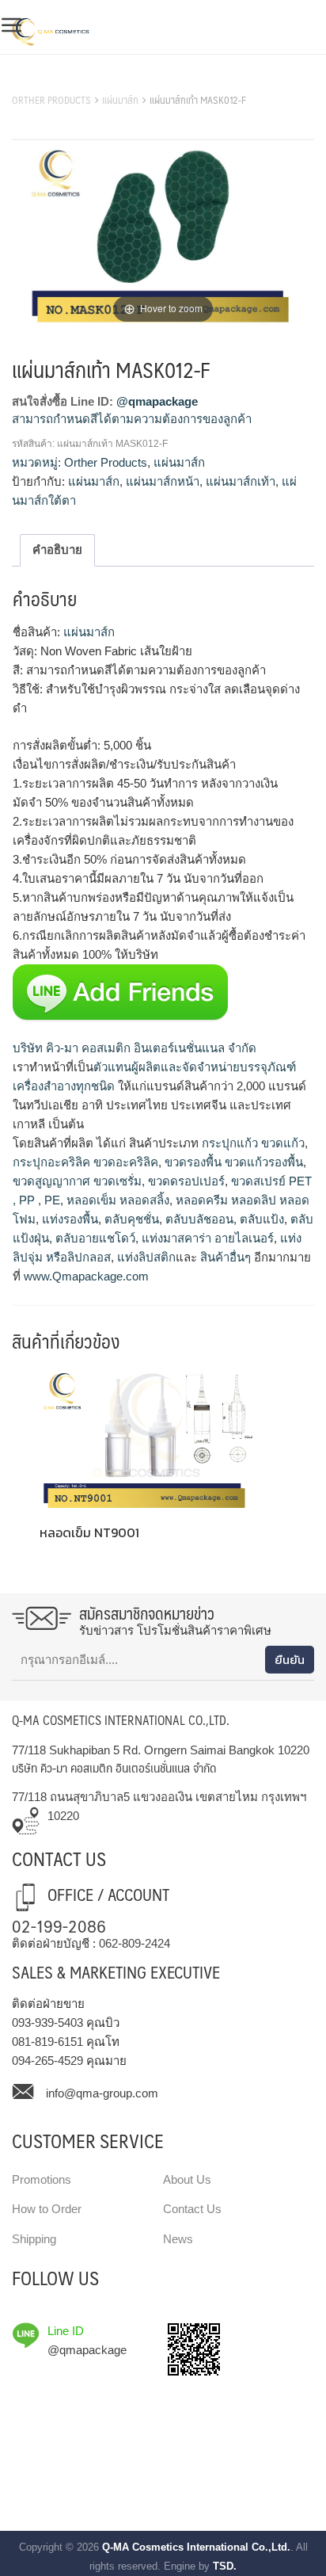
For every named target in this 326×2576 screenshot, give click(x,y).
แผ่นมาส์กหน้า (163, 481)
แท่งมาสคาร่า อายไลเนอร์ (206, 1238)
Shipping (34, 2239)
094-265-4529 (47, 2061)
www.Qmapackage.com (85, 1276)
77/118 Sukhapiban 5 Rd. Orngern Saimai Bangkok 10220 (161, 1750)
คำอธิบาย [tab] (57, 550)
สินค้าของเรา (47, 80)
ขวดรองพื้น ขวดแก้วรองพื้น (232, 1162)
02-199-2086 (59, 1925)
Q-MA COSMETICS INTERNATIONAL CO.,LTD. (121, 1720)
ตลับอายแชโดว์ (94, 1238)
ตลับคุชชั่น (130, 1219)
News (178, 2239)
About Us (187, 2179)
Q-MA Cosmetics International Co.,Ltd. (196, 2547)
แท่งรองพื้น (68, 1219)
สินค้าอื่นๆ (224, 1257)
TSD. (225, 2566)
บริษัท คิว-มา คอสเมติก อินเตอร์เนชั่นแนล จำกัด (135, 1048)
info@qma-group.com (102, 2093)
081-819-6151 (47, 2042)
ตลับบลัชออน (198, 1219)
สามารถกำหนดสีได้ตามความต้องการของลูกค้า (132, 419)
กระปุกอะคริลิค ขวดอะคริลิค (85, 1162)
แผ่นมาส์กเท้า (241, 481)
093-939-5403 (47, 2023)
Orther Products (51, 100)
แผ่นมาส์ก (120, 100)
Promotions (42, 2179)
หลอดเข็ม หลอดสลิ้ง (116, 1200)
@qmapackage (157, 401)
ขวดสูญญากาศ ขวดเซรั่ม (77, 1181)
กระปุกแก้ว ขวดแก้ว (252, 1143)
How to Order (47, 2209)
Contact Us (192, 2209)
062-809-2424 (135, 1943)
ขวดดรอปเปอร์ (185, 1181)
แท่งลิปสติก (145, 1257)
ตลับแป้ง (260, 1219)
